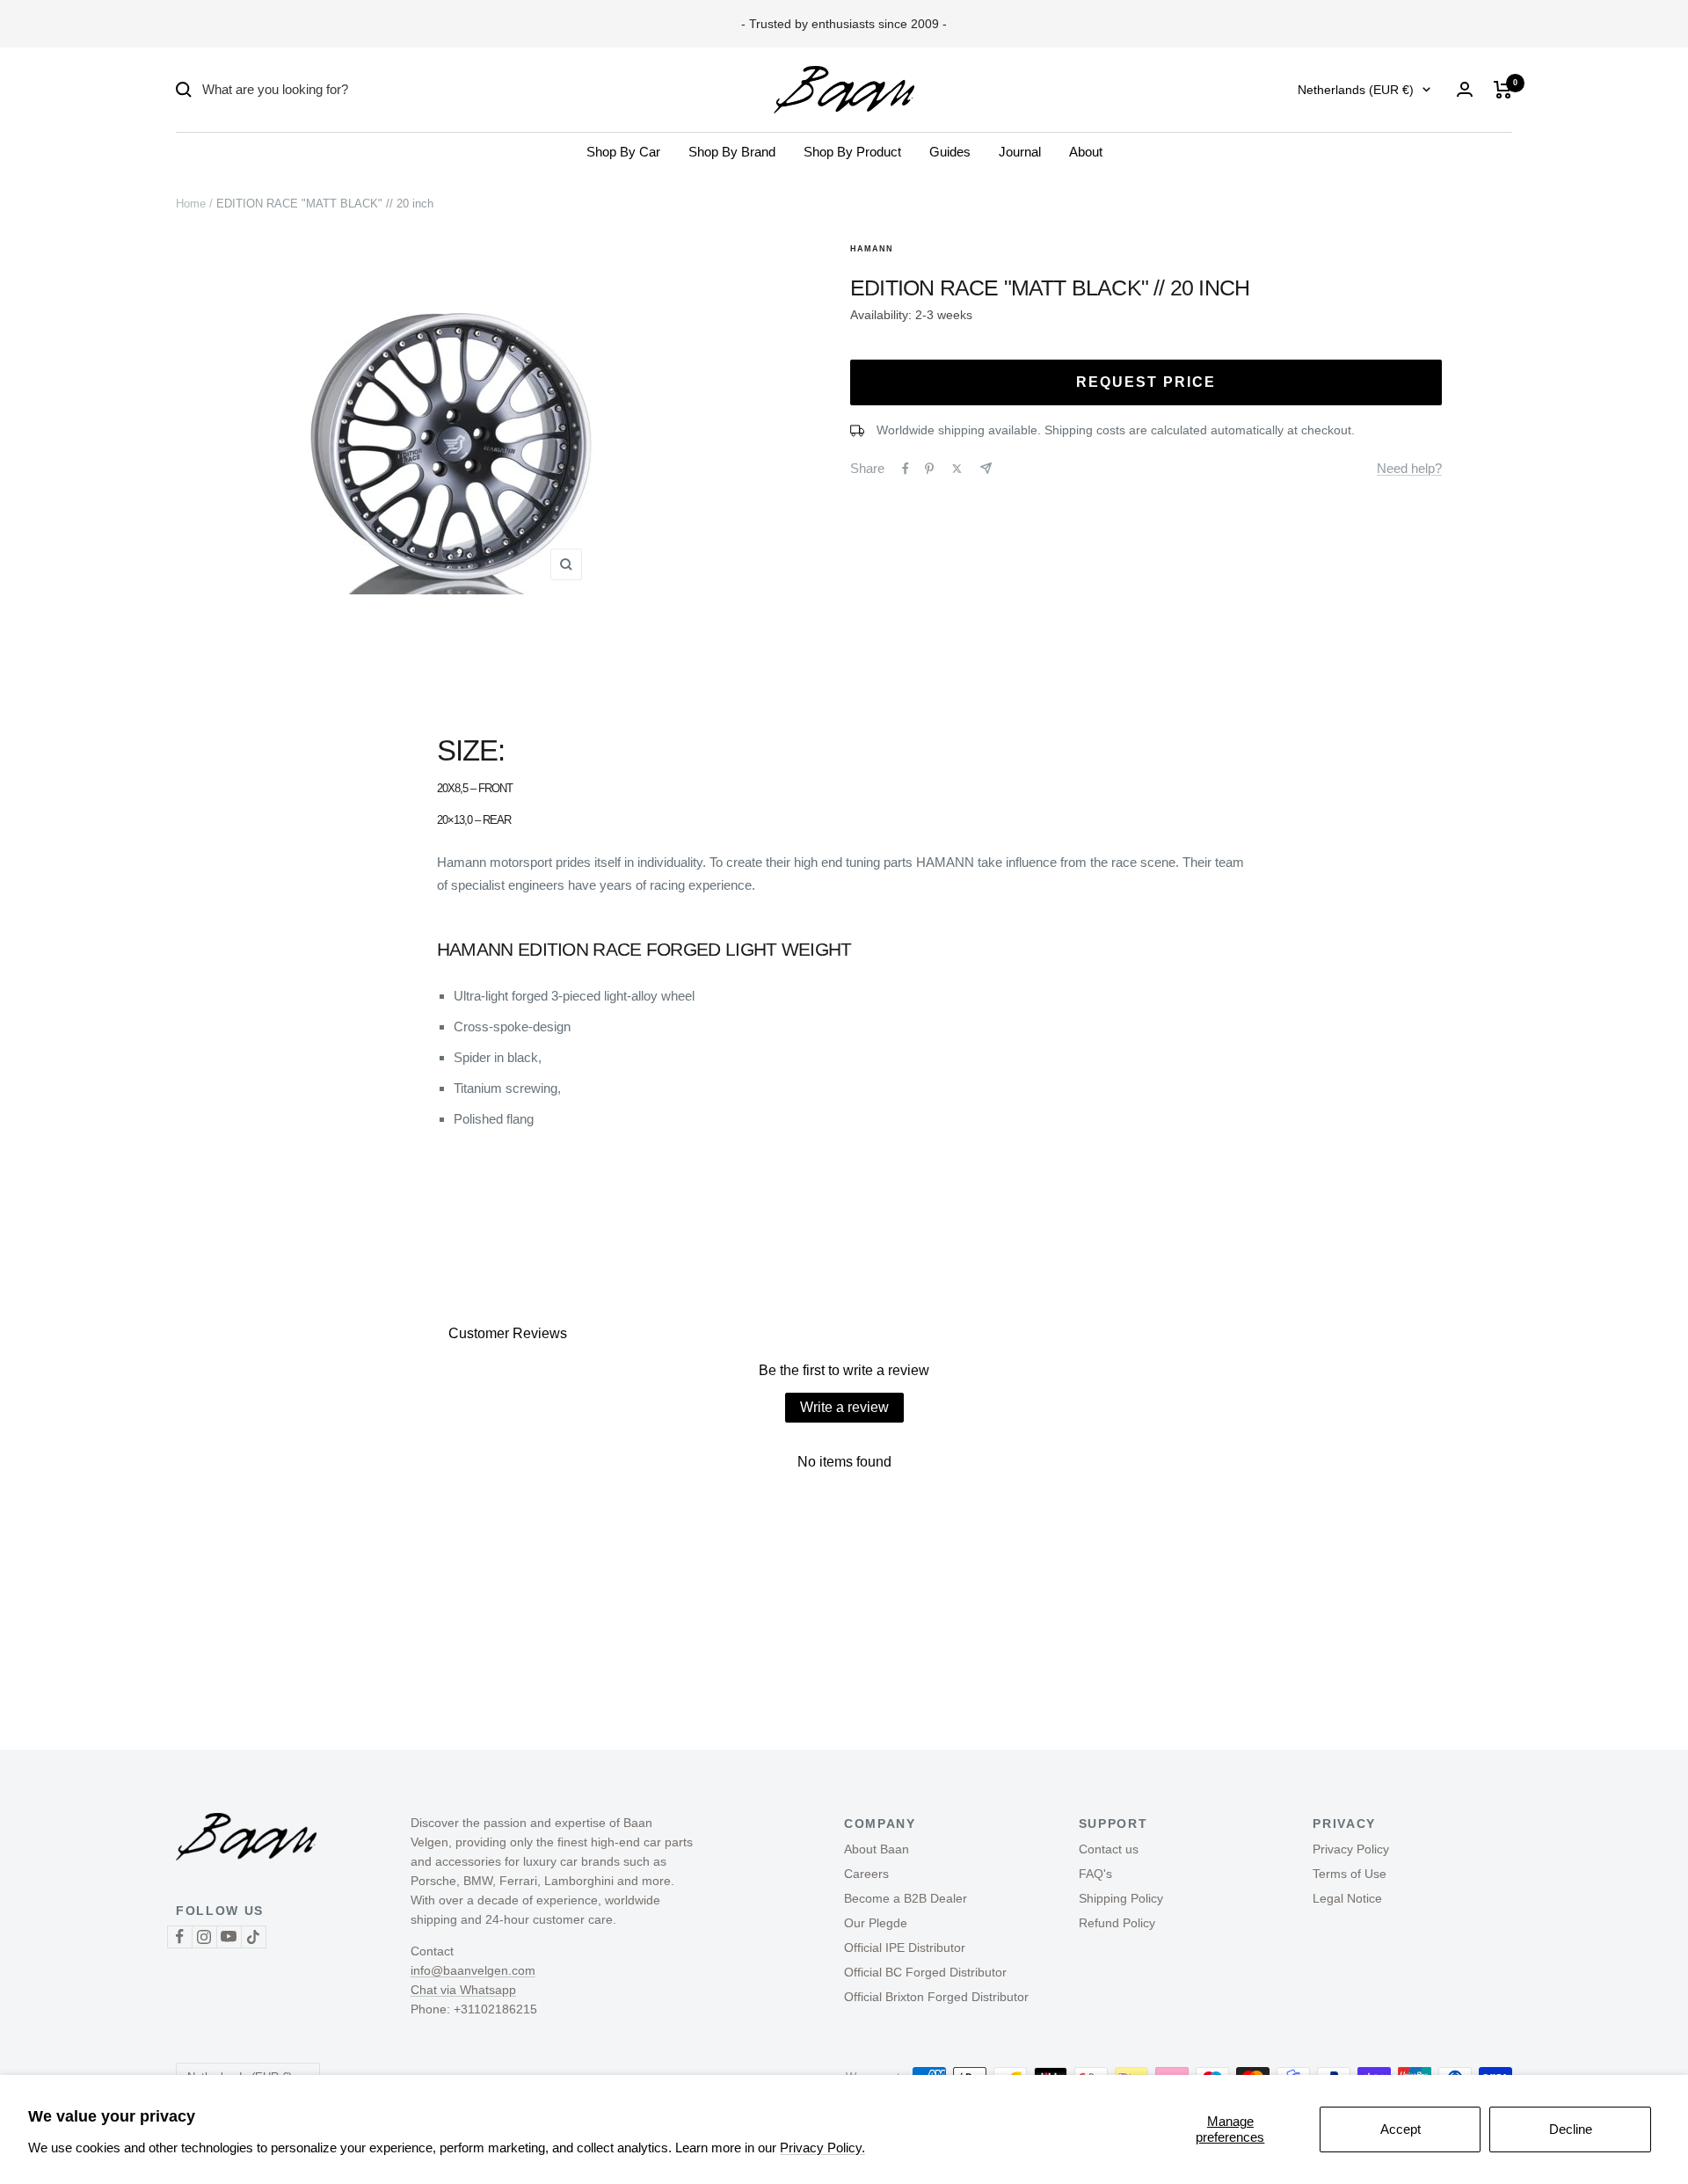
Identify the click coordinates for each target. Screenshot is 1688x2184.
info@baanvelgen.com (473, 1970)
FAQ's (1095, 1874)
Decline (1571, 2129)
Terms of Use (1350, 1874)
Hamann (872, 249)
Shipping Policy (1121, 1898)
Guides (950, 152)
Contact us (1109, 1849)
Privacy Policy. (822, 2148)
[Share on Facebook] (906, 469)
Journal (1020, 152)
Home (191, 204)
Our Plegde (876, 1923)
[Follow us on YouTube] (229, 1936)
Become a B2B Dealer (906, 1898)
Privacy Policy (1351, 1849)
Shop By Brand (732, 152)
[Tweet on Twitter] (957, 469)
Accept (1401, 2129)
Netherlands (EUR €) (1356, 90)
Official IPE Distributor (905, 1947)
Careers (866, 1874)
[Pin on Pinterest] (929, 469)
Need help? (1409, 468)
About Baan (877, 1849)
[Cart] (1503, 90)
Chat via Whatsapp (463, 1990)
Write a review (844, 1407)
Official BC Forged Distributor (925, 1972)
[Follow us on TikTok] (253, 1936)
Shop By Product (852, 152)
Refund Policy (1117, 1923)
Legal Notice (1347, 1898)
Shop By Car (623, 152)
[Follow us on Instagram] (204, 1936)
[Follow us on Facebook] (179, 1936)
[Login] (1465, 89)
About (1086, 152)
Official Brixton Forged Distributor (936, 1997)
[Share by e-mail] (986, 468)
